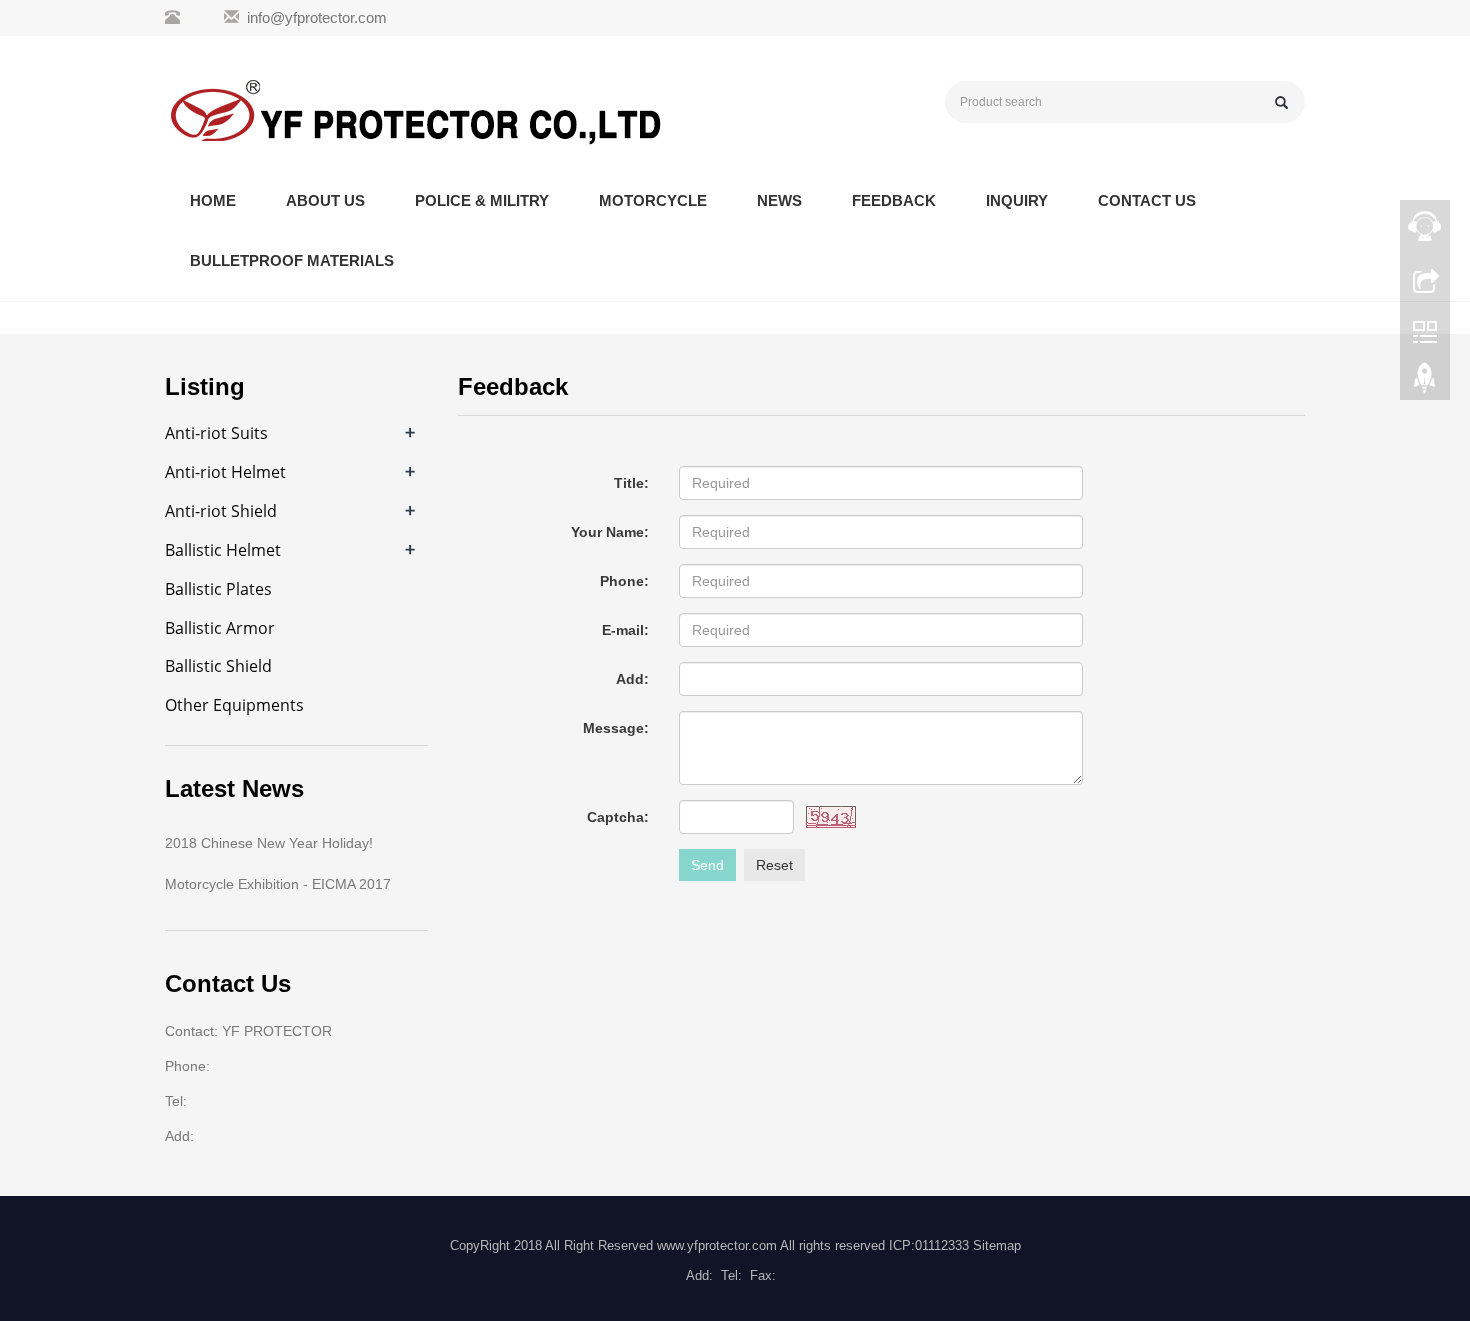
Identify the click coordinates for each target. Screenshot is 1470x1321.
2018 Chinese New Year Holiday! (269, 843)
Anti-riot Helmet (225, 472)
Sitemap (997, 1245)
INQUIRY (1017, 200)
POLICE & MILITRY (482, 200)
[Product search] (1281, 102)
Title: (631, 483)
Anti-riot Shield (221, 511)
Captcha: (618, 817)
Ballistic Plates (218, 589)
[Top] (1425, 383)
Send (707, 865)
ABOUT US (325, 200)
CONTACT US (1147, 200)
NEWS (779, 200)
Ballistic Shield (218, 666)
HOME (213, 200)
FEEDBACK (894, 200)
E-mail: (625, 630)
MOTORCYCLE (653, 200)
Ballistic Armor (220, 628)
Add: (632, 679)
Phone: (624, 581)
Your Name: (610, 532)
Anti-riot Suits (216, 433)
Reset (774, 865)
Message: (616, 728)
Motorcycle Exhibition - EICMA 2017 (278, 884)
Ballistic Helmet (223, 550)
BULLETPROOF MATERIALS (292, 260)
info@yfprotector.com (317, 17)
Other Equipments (234, 705)
